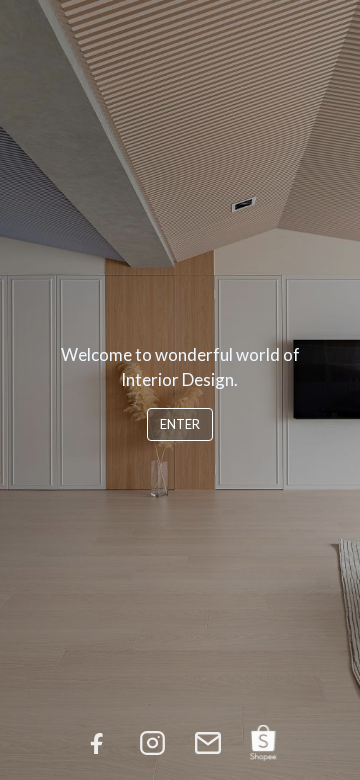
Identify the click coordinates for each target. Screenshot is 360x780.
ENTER (180, 424)
